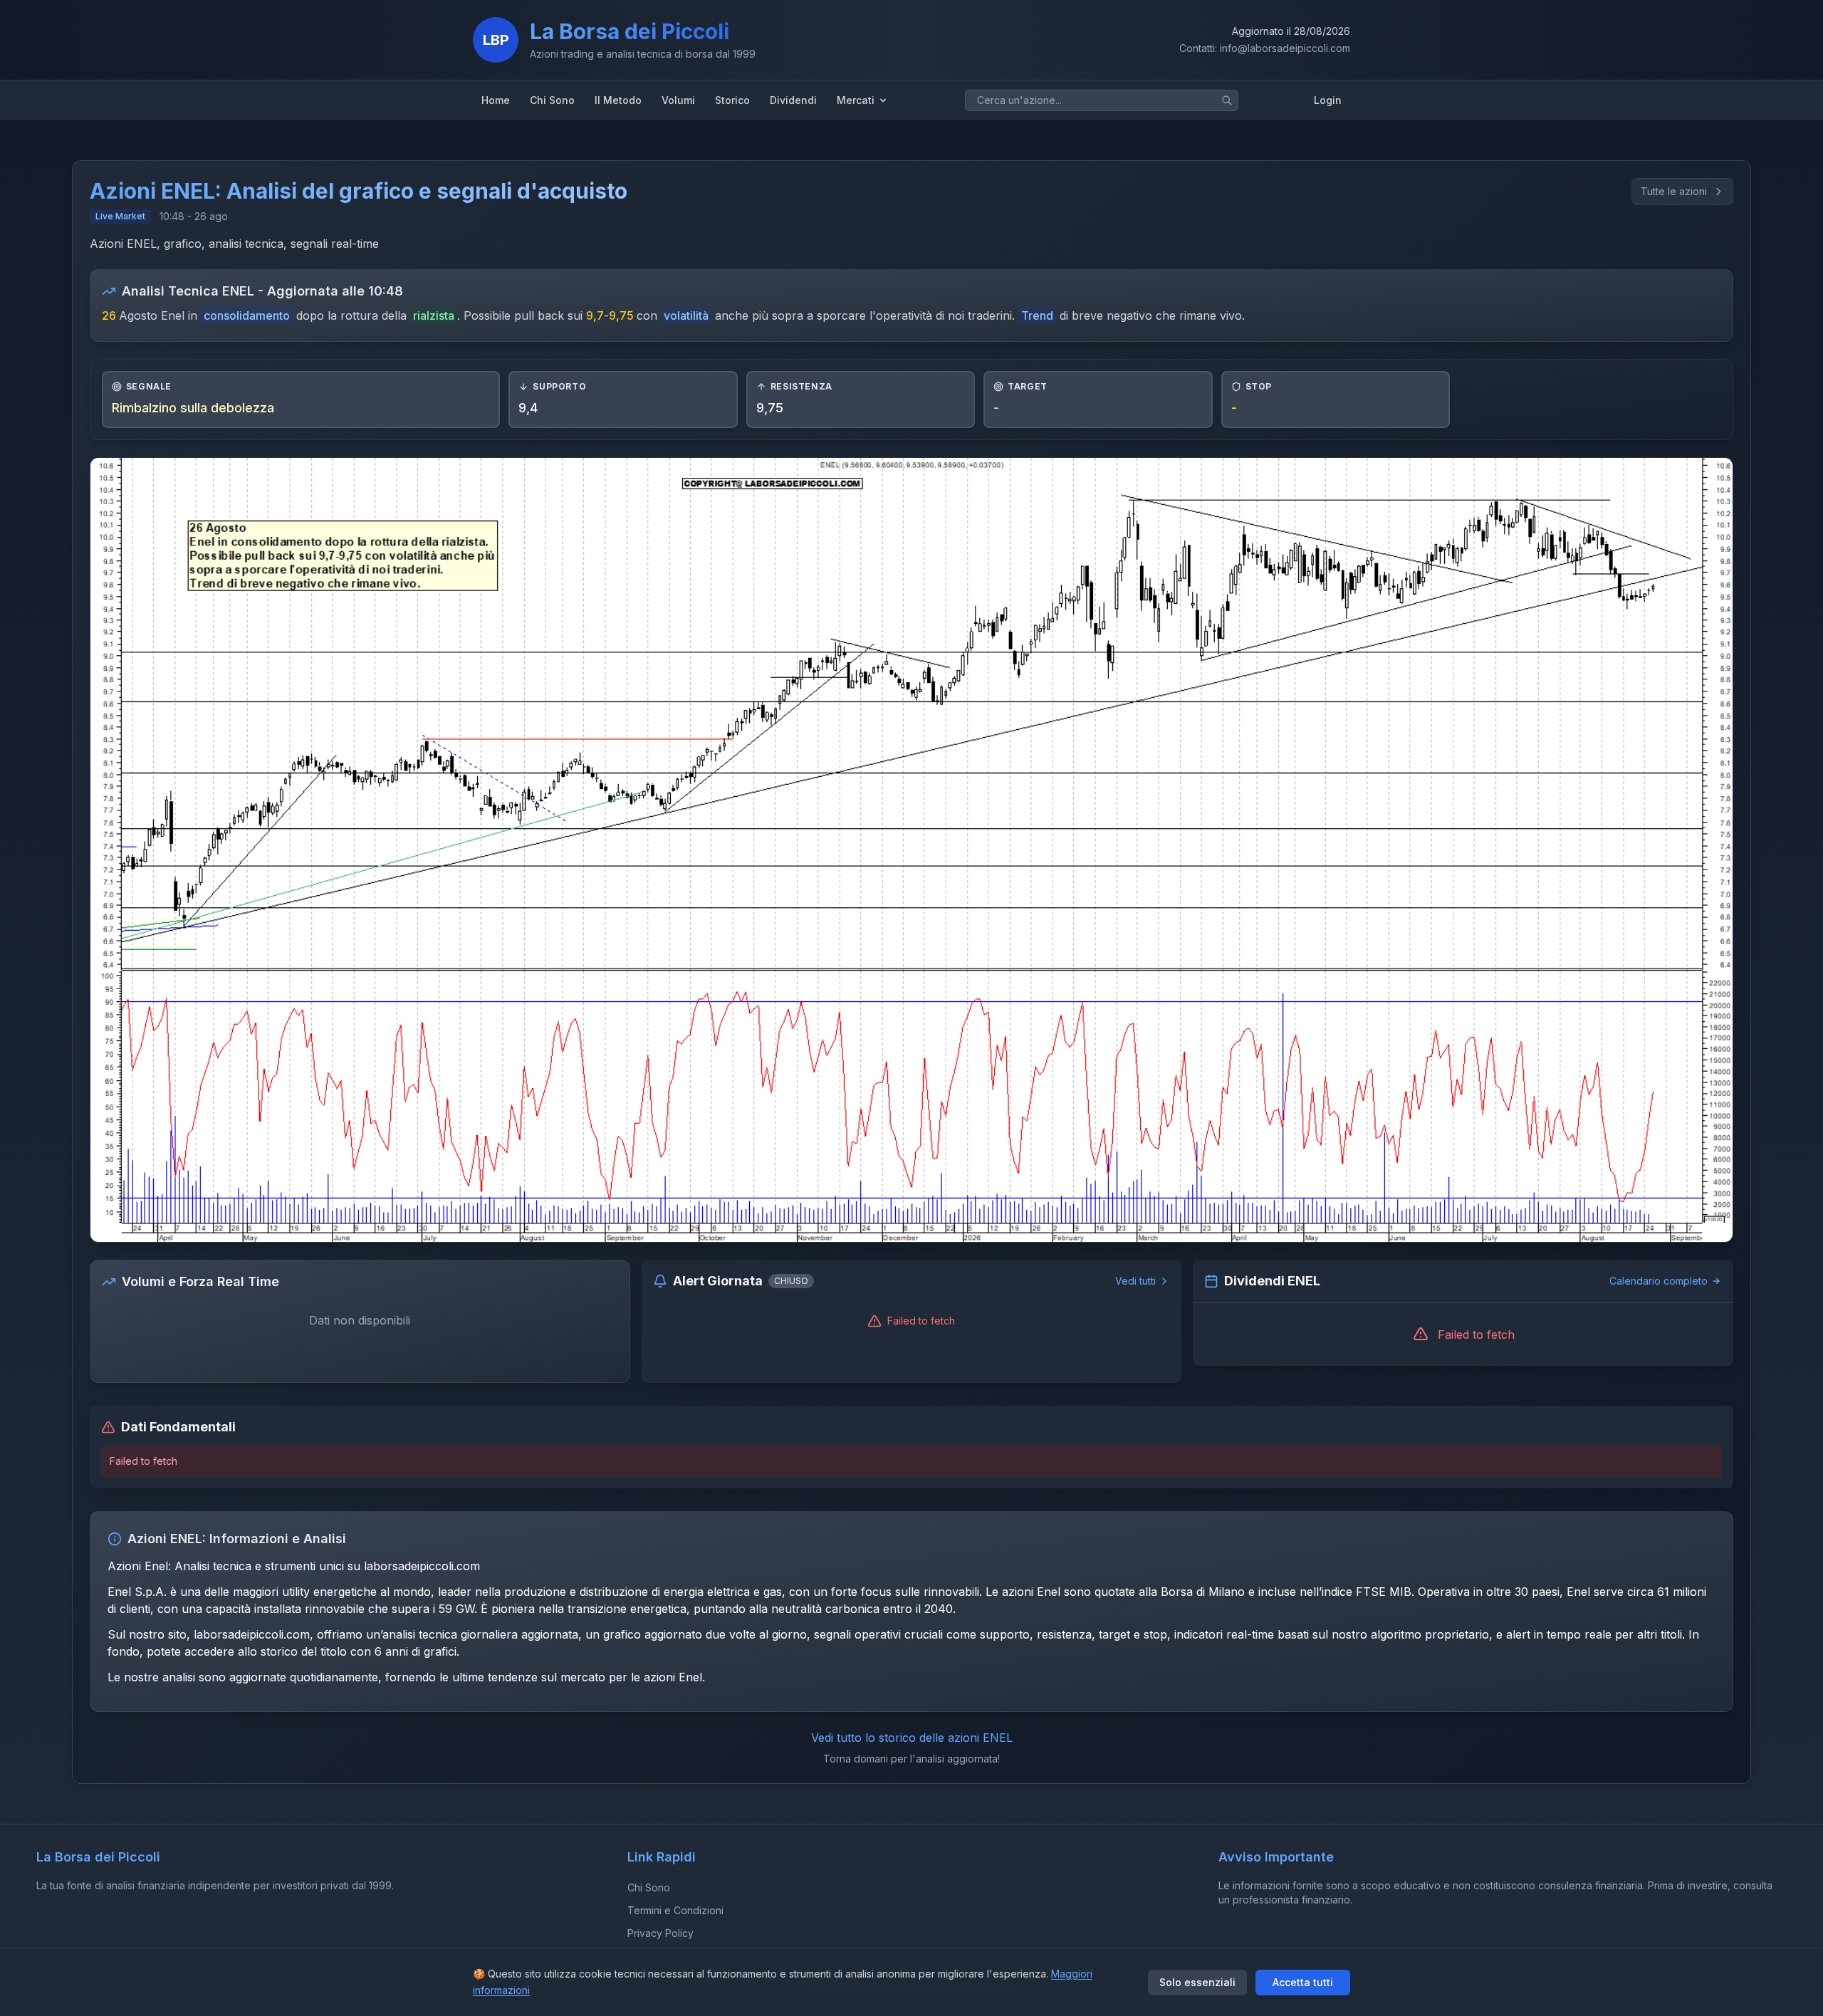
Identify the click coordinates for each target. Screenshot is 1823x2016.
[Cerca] (1227, 100)
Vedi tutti (1135, 1281)
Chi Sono (649, 1887)
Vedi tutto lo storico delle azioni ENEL (912, 1738)
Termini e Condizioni (675, 1910)
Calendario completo (1659, 1281)
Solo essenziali (1197, 1982)
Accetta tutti (1303, 1982)
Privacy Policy (660, 1933)
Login (1328, 100)
